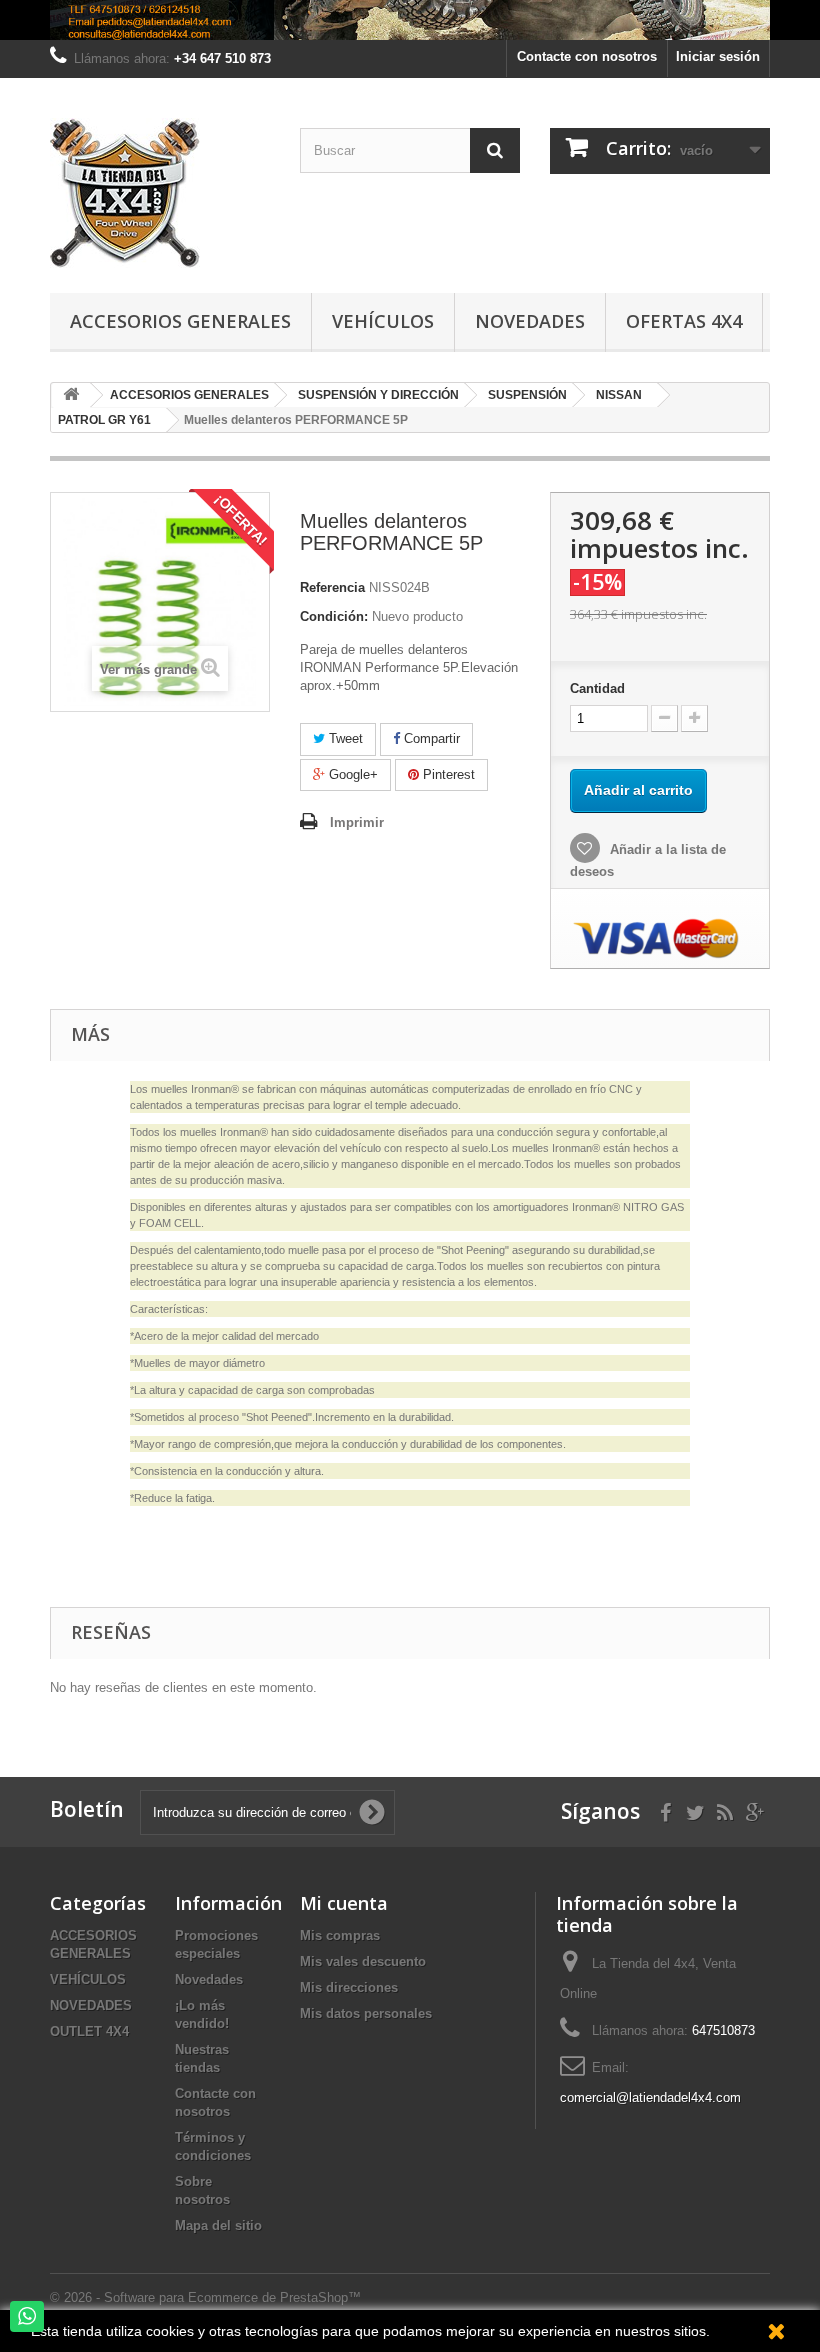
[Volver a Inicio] (71, 395)
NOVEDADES (91, 2005)
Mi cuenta (344, 1903)
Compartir (430, 738)
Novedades (530, 321)
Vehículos (383, 321)
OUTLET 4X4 (89, 2031)
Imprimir (357, 822)
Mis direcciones (349, 1987)
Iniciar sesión (718, 56)
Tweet (344, 738)
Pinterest (447, 774)
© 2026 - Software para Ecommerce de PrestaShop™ (205, 2297)
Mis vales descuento (363, 1961)
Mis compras (340, 1935)
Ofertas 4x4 (684, 321)
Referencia (332, 587)
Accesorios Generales (180, 321)
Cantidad (597, 688)
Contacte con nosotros (587, 56)
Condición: (334, 616)
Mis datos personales (366, 2013)
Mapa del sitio (218, 2225)
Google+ (351, 774)
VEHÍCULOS (88, 1979)
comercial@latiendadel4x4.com (650, 2097)
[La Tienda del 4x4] (160, 193)
